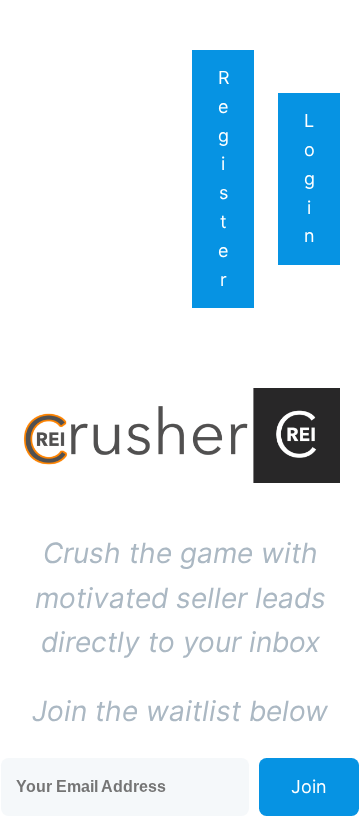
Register (224, 178)
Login (309, 178)
